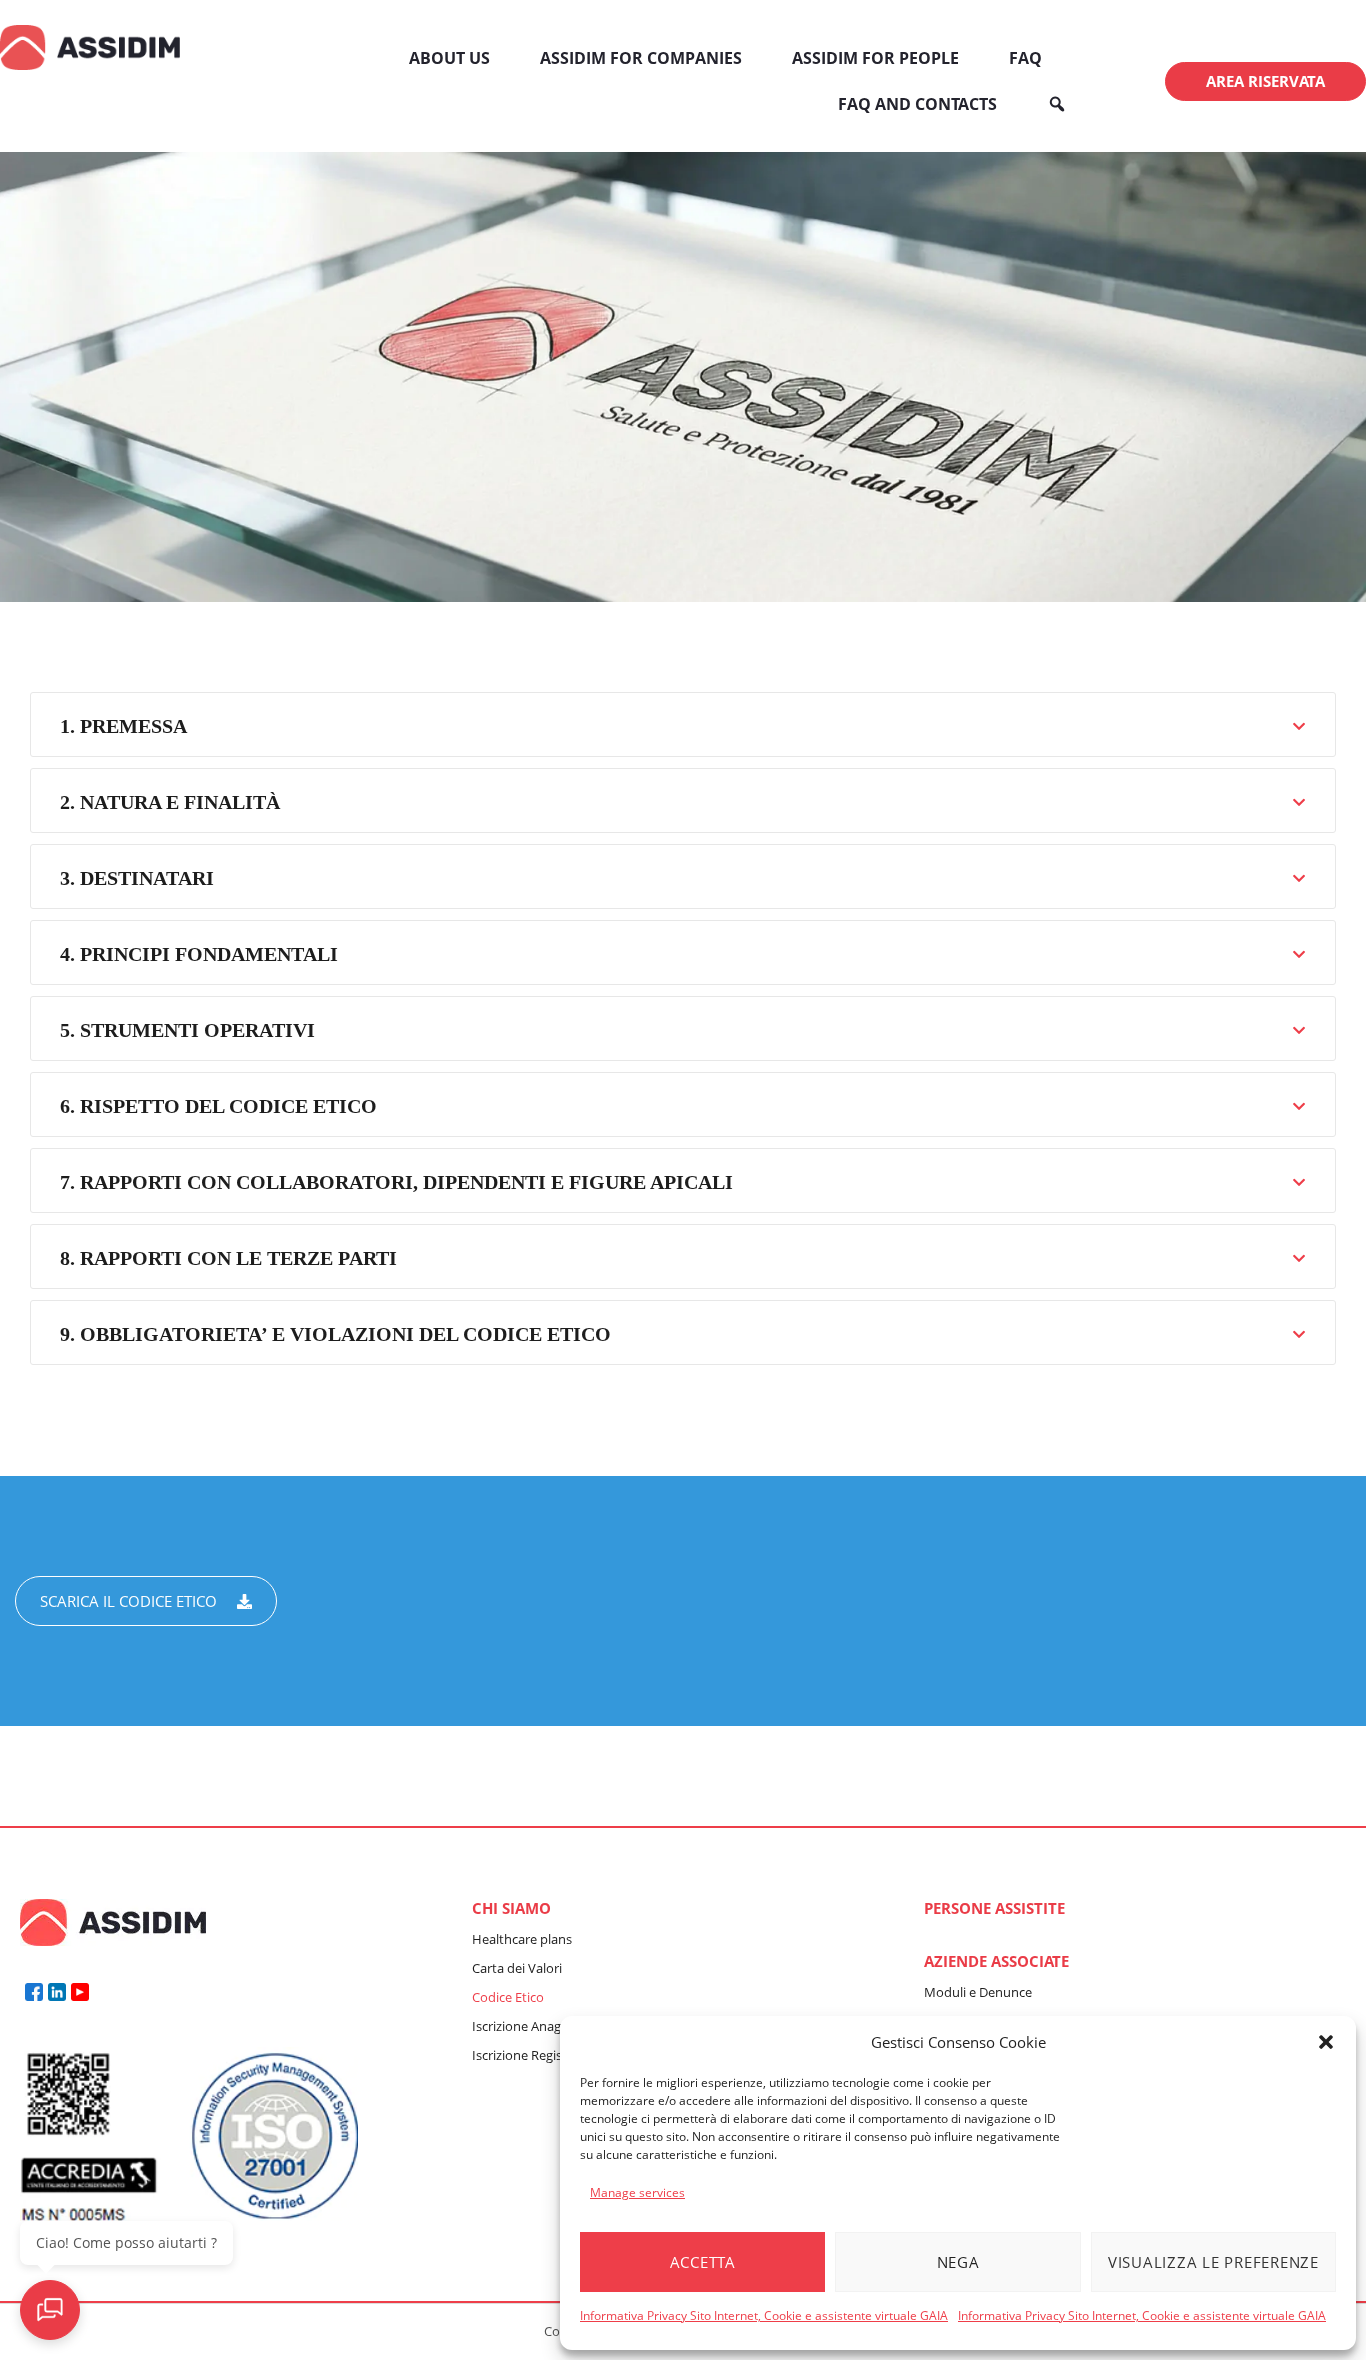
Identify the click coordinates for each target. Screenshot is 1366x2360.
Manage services (637, 2192)
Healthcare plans (522, 1939)
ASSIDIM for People (875, 58)
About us (449, 58)
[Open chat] (50, 2310)
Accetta (703, 2262)
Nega (958, 2262)
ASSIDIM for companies (641, 58)
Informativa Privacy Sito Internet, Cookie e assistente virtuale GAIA (764, 2315)
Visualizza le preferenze (1213, 2262)
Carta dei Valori (517, 1968)
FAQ (1025, 58)
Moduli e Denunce (978, 1992)
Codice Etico (508, 1997)
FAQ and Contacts (917, 104)
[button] (1326, 2042)
